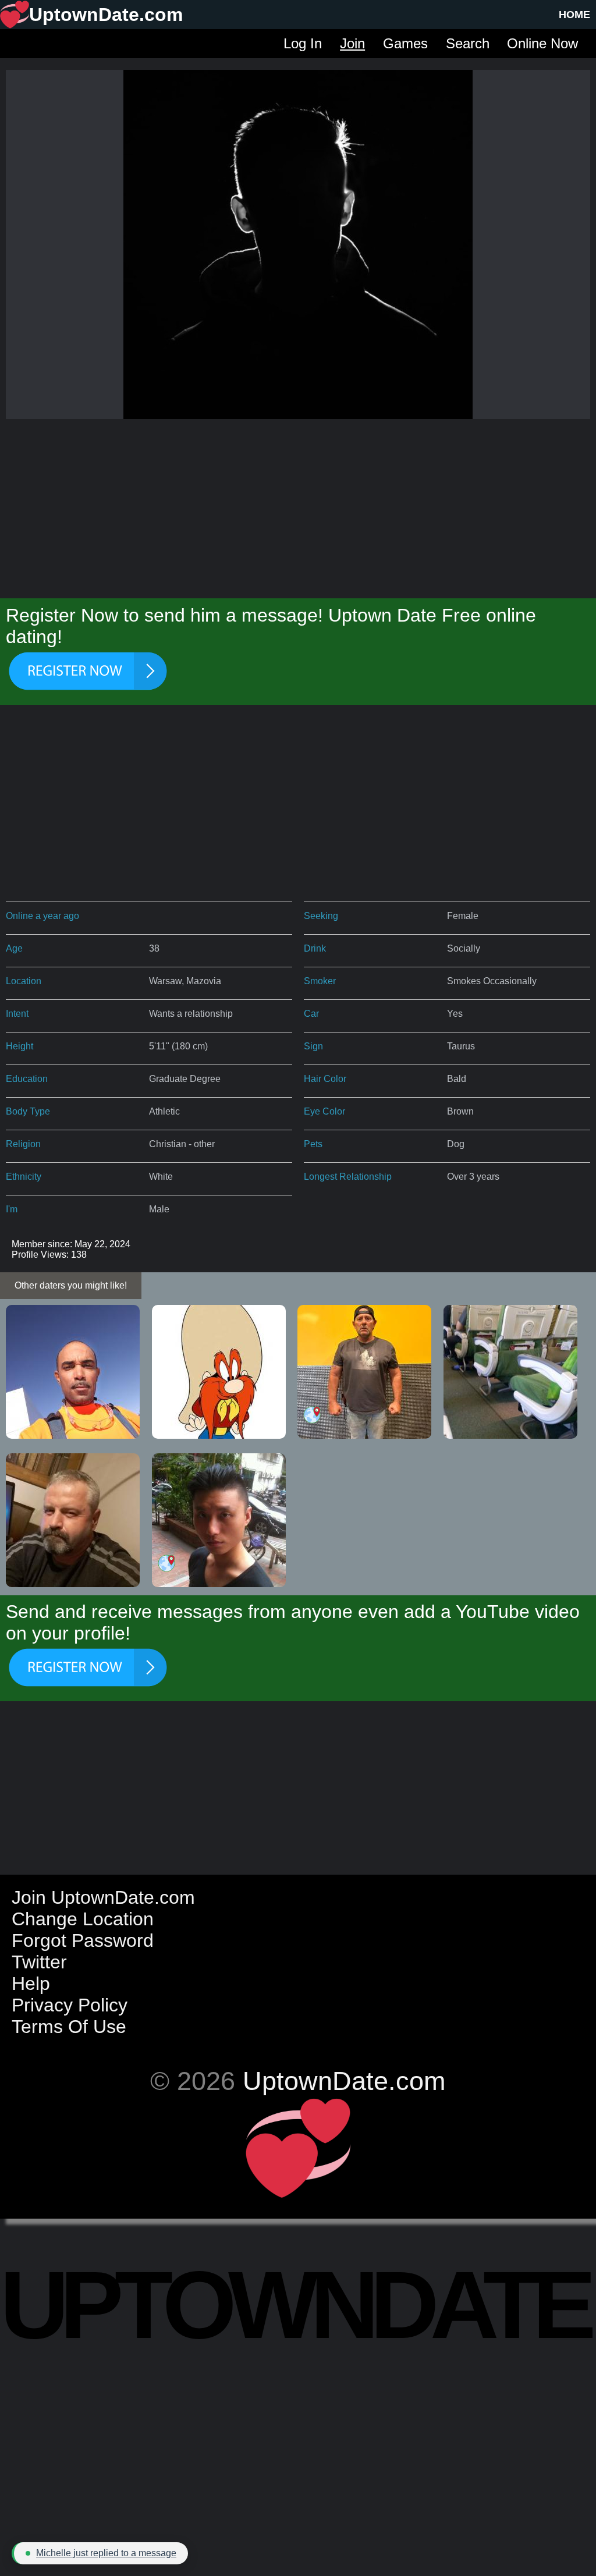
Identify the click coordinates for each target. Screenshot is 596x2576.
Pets (313, 1144)
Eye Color (324, 1111)
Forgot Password (83, 1940)
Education (27, 1079)
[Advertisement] (298, 506)
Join (352, 43)
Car (311, 1014)
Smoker (320, 981)
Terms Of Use (69, 2027)
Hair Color (325, 1079)
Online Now (542, 43)
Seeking (321, 916)
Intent (17, 1014)
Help (31, 1984)
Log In (303, 43)
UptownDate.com (344, 2081)
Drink (315, 948)
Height (19, 1046)
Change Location (83, 1919)
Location (24, 981)
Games (405, 43)
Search (468, 43)
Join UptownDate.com (103, 1897)
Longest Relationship (348, 1177)
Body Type (28, 1111)
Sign (313, 1046)
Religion (23, 1144)
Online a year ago (42, 916)
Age (14, 948)
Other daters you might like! (71, 1285)
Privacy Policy (70, 2005)
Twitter (39, 1962)
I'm (12, 1209)
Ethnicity (24, 1177)
